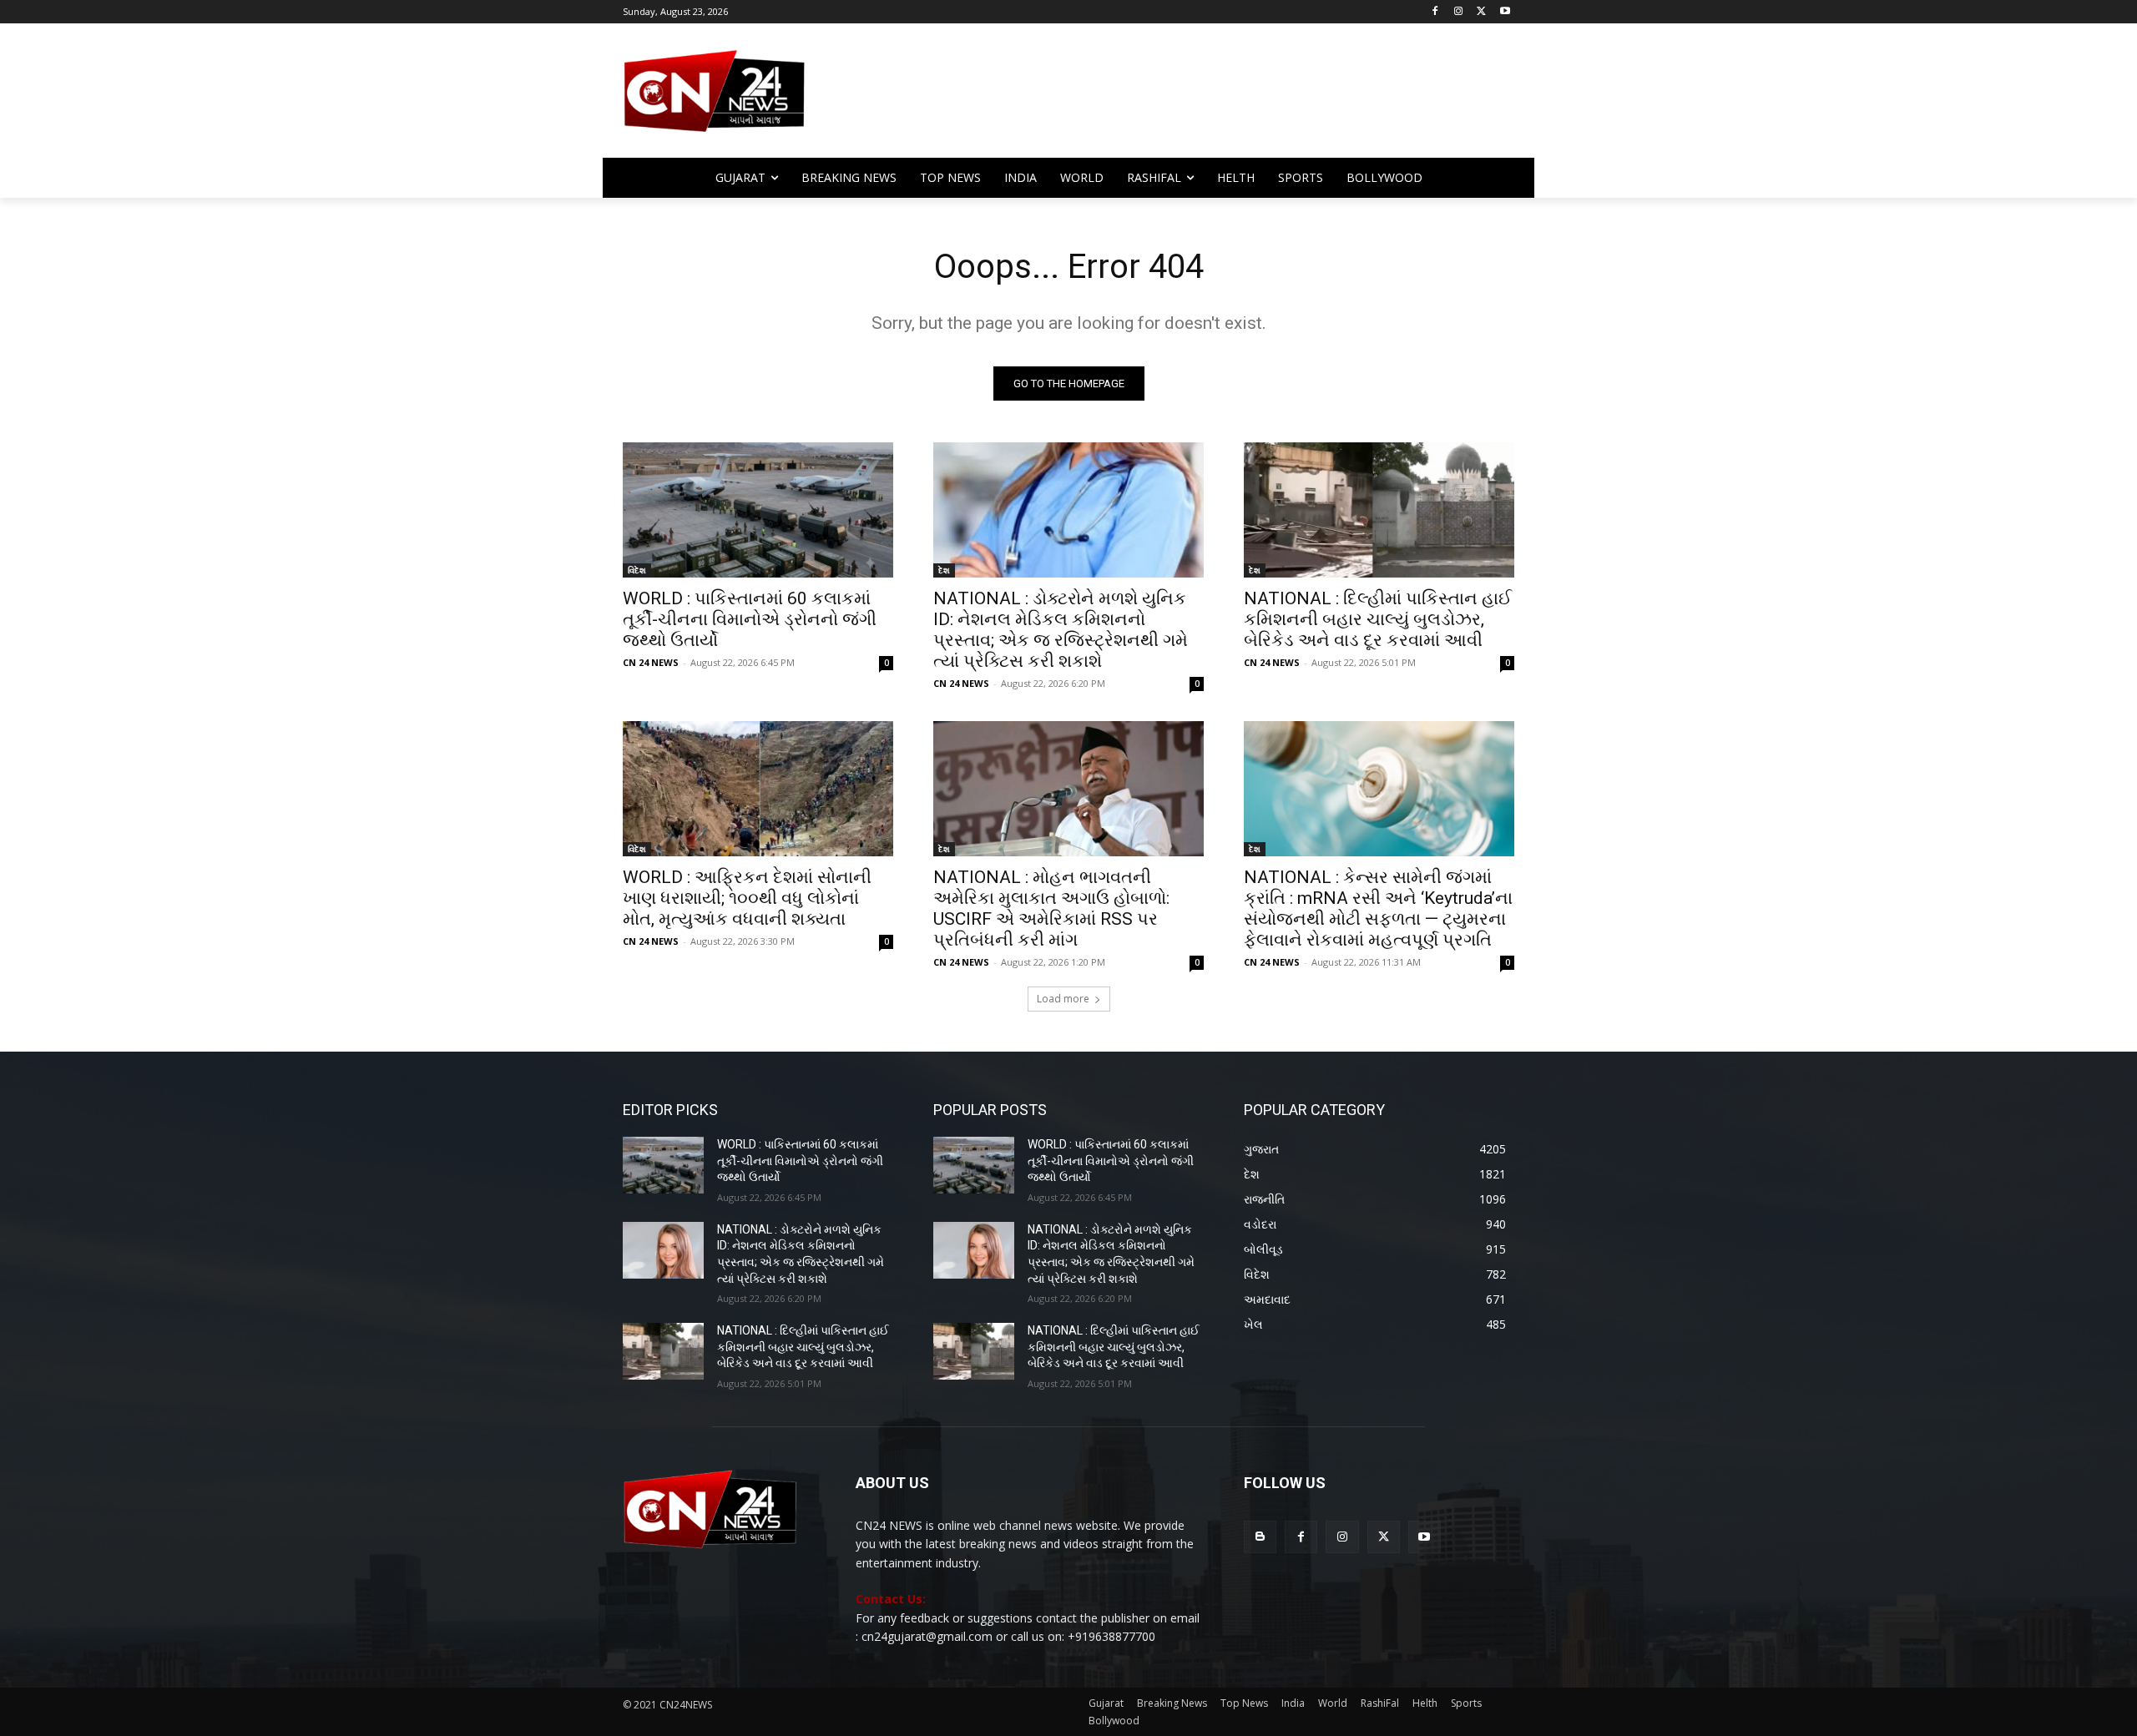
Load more (1063, 999)
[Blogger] (1260, 1537)
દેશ (944, 570)
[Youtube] (1505, 12)
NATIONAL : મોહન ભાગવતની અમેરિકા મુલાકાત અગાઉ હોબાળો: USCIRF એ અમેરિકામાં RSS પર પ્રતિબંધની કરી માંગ (1051, 908)
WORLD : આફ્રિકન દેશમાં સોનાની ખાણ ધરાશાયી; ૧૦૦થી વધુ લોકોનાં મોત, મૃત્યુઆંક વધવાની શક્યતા (747, 898)
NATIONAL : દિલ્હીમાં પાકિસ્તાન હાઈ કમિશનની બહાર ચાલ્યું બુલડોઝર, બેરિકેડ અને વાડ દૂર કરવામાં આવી (1378, 619)
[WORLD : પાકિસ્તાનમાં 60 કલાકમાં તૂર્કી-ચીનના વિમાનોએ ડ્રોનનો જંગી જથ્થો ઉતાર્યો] (758, 510)
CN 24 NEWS (651, 662)
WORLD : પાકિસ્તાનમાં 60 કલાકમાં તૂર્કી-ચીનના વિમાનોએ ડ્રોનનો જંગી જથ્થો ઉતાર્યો (750, 619)
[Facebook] (1435, 12)
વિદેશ (637, 570)
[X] (1481, 12)
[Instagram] (1459, 12)
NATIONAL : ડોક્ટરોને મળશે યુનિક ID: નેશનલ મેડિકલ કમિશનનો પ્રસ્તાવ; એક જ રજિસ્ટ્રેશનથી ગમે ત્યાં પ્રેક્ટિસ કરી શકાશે (1061, 630)
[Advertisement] (1202, 98)
